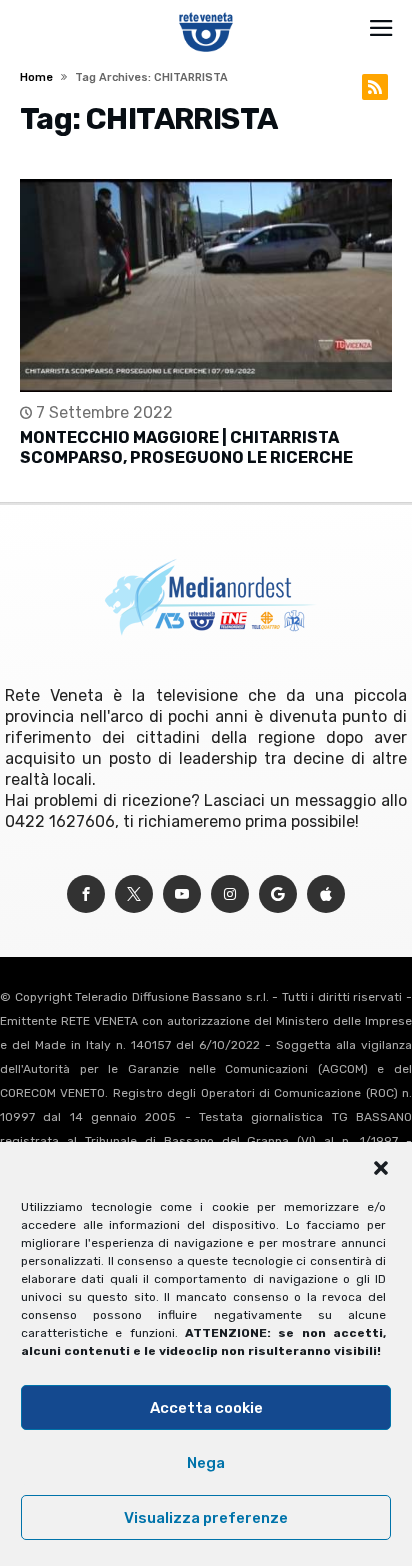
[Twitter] (134, 894)
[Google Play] (278, 894)
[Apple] (326, 894)
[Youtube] (182, 894)
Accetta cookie (206, 1408)
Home (36, 77)
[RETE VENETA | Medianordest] (206, 12)
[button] (381, 1168)
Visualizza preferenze (206, 1518)
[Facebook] (86, 894)
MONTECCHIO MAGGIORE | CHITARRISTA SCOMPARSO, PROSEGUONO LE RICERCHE (186, 447)
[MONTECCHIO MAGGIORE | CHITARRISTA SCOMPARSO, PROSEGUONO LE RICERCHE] (205, 285)
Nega (206, 1463)
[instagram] (230, 894)
